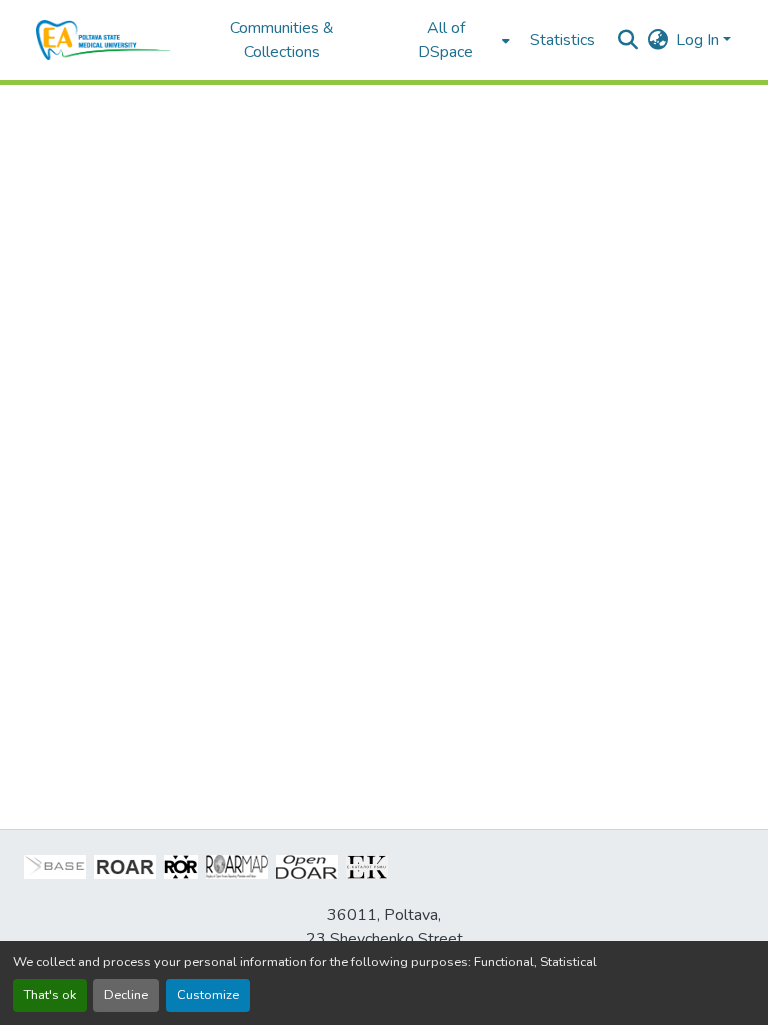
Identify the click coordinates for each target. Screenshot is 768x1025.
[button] (103, 40)
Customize (208, 995)
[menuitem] (452, 40)
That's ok (50, 995)
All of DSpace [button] (445, 40)
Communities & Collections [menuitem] (282, 40)
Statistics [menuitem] (562, 40)
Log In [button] (699, 40)
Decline (126, 995)
